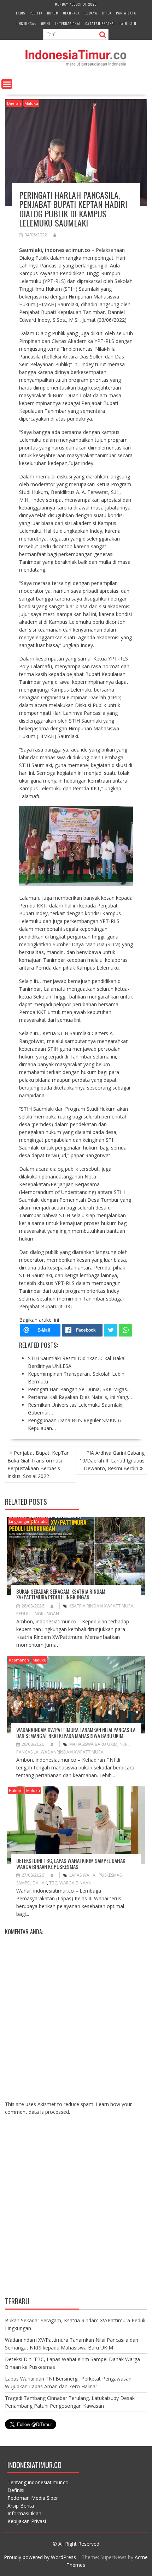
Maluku (31, 103)
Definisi (16, 2490)
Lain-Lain (128, 23)
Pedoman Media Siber (33, 2498)
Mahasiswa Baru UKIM (93, 1744)
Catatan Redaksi (100, 23)
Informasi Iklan (24, 2513)
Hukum (53, 13)
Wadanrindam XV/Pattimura (72, 1752)
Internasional (68, 23)
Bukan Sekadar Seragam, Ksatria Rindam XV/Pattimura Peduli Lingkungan (61, 1594)
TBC (53, 1883)
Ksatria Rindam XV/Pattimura (101, 1606)
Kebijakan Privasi (27, 2521)
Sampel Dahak (32, 1883)
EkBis (21, 13)
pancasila (27, 1752)
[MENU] (7, 84)
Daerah (14, 103)
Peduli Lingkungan (38, 1614)
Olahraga (72, 13)
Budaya (91, 13)
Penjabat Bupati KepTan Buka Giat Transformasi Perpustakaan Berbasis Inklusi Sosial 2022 (39, 1464)
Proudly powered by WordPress (40, 2557)
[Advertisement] (76, 2212)
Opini (46, 23)
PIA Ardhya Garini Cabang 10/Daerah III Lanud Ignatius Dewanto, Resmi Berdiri (112, 1461)
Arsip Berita (21, 2506)
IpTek (107, 13)
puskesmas (110, 1875)
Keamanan (19, 1660)
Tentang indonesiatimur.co (38, 2482)
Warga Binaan (75, 1883)
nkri (124, 1744)
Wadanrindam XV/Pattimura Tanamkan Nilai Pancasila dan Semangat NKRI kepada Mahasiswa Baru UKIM (76, 1733)
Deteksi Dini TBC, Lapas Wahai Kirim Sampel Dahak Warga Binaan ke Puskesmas (71, 1863)
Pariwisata (126, 13)
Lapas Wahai (83, 1875)
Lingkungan (26, 23)
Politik (36, 13)
